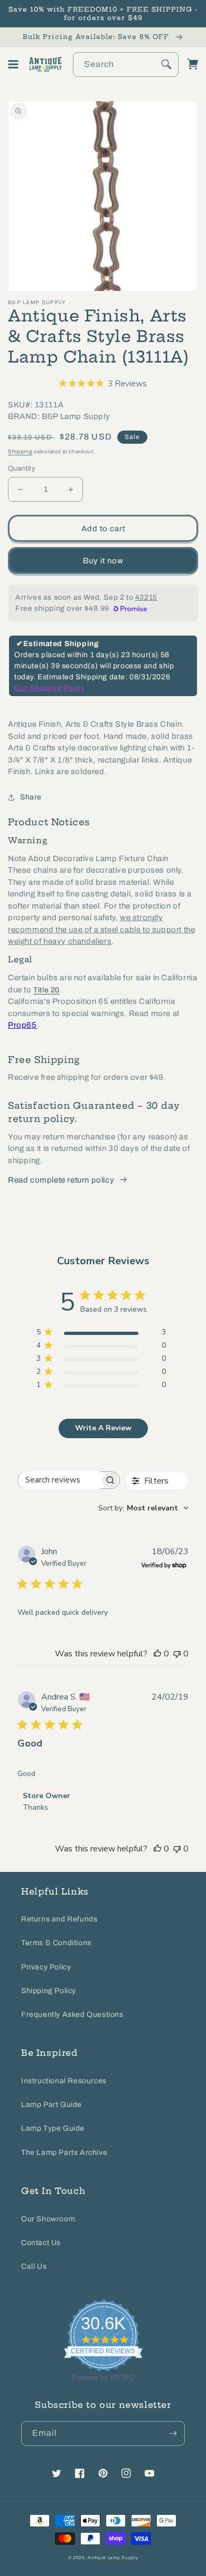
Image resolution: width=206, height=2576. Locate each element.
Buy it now (103, 561)
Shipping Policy (49, 1991)
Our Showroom (48, 2219)
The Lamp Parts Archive (64, 2153)
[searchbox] (59, 1480)
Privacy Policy (46, 1967)
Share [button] (31, 797)
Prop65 (22, 1025)
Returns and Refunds (59, 1919)
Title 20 (46, 990)
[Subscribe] (173, 2433)
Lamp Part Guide (51, 2105)
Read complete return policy (61, 1180)
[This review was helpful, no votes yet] (157, 1654)
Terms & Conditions (56, 1943)
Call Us (34, 2266)
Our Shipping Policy (49, 688)
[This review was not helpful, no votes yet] (177, 1654)
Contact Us (41, 2243)
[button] (13, 64)
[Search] (166, 64)
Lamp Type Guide (53, 2128)
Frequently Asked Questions (72, 2014)
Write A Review (103, 1428)
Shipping (20, 451)
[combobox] (126, 65)
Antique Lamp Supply (113, 2558)
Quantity (22, 469)
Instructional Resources (64, 2081)
